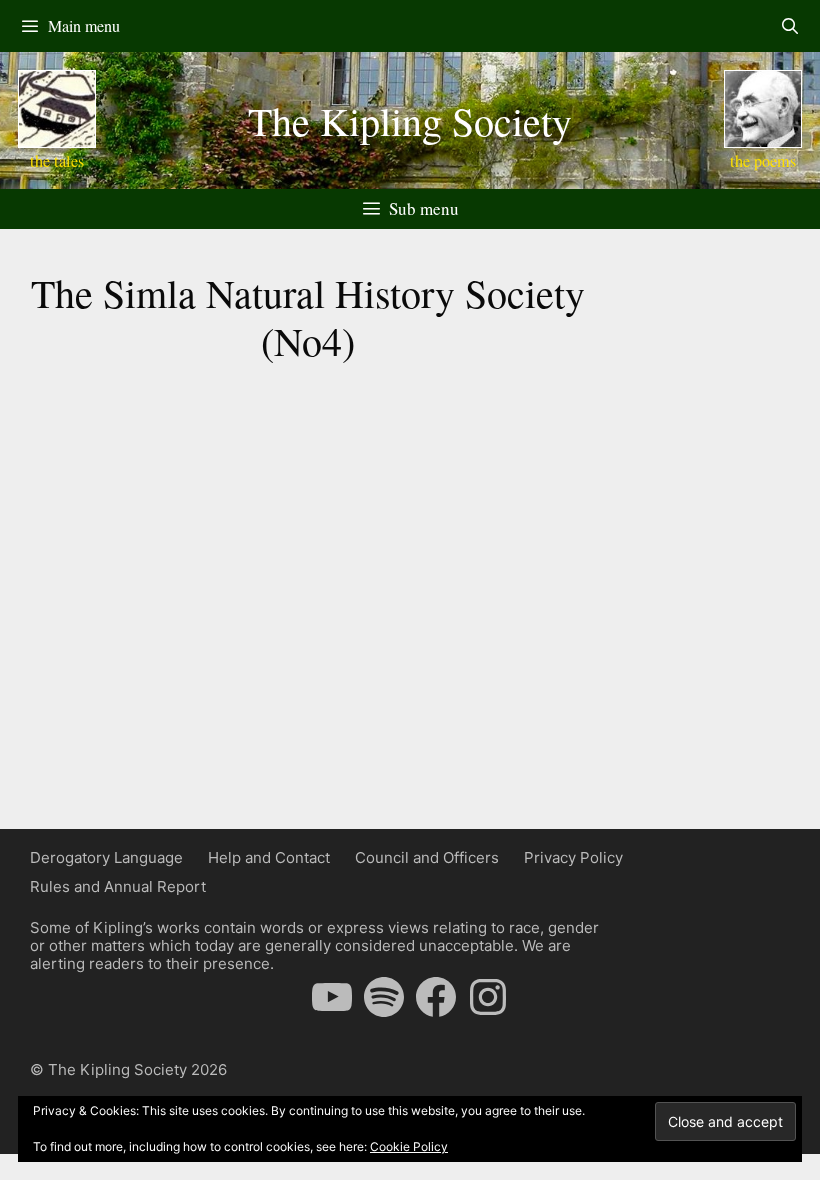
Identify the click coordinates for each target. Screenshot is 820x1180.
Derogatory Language (106, 857)
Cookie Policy (409, 1146)
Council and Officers (427, 857)
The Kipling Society (410, 120)
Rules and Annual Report (118, 886)
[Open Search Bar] (789, 26)
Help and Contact (269, 857)
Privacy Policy (573, 857)
